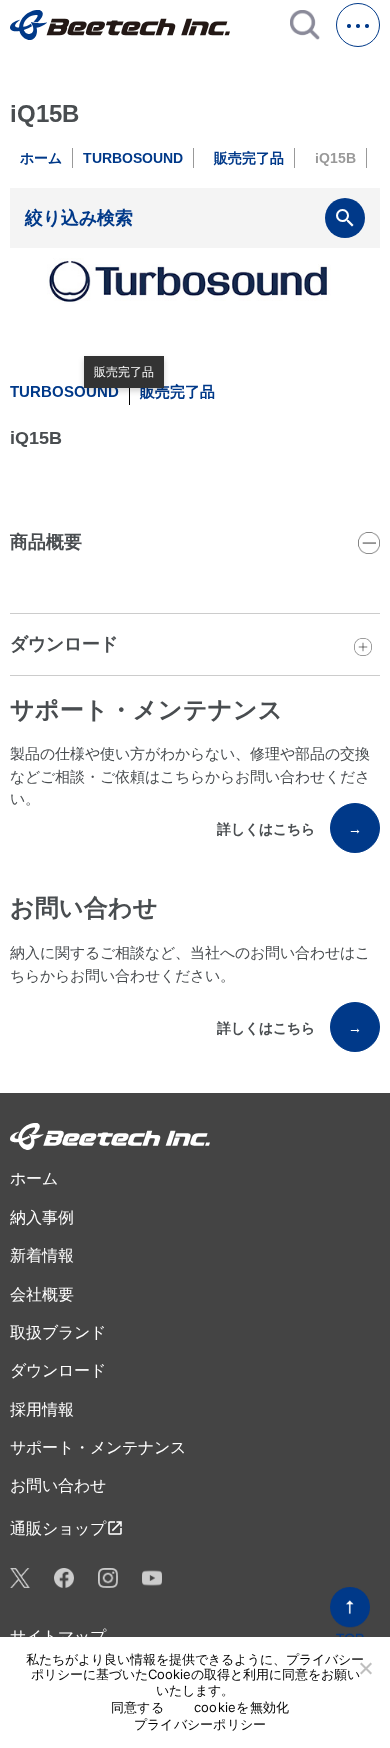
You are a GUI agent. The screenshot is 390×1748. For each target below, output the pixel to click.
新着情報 (42, 1255)
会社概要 (42, 1294)
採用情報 (42, 1409)
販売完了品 (249, 158)
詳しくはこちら (289, 829)
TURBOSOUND (133, 158)
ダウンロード (58, 1370)
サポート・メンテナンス (98, 1447)
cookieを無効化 (242, 1707)
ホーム (41, 158)
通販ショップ (67, 1528)
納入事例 (42, 1217)
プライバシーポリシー (200, 1724)
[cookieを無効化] (365, 1668)
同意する (137, 1707)
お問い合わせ (58, 1485)
